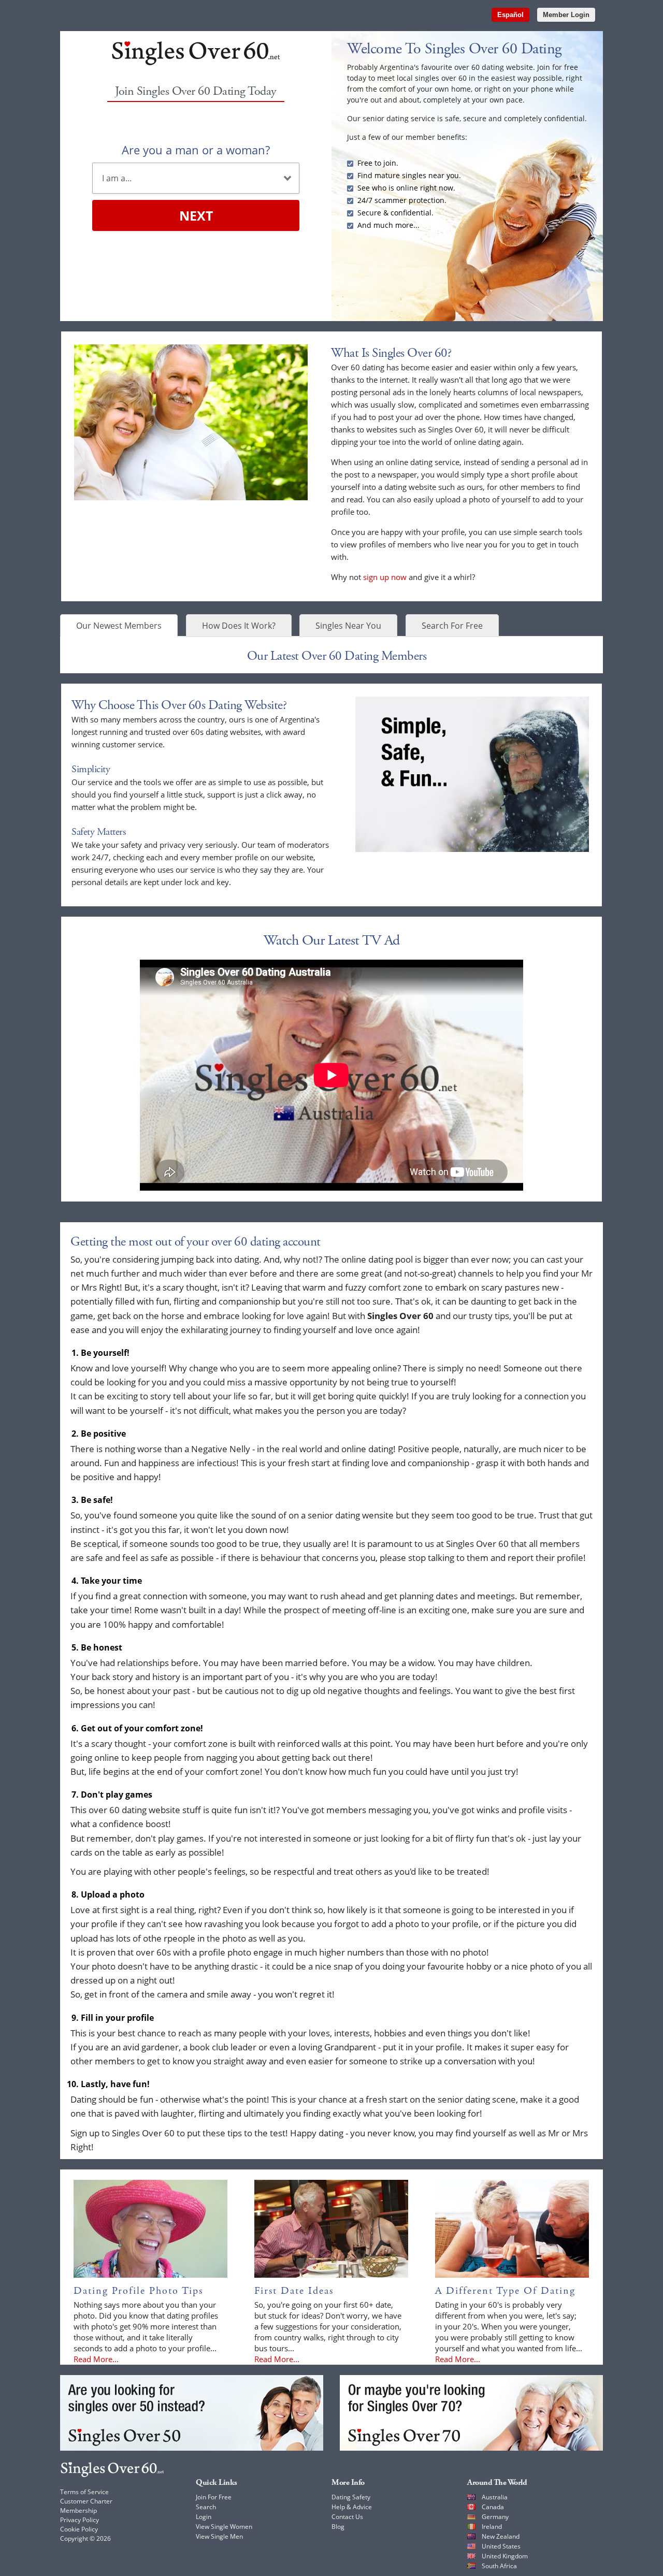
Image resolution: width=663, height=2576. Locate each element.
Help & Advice (352, 2507)
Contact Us (347, 2517)
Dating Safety (351, 2497)
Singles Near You (348, 626)
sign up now (385, 577)
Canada (493, 2507)
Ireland (492, 2527)
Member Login (566, 15)
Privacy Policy (80, 2520)
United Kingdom (505, 2556)
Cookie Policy (79, 2529)
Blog (338, 2527)
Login (204, 2517)
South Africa (499, 2566)
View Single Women (224, 2527)
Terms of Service (84, 2492)
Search (206, 2507)
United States (501, 2546)
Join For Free (214, 2497)
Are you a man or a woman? (196, 150)
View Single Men (219, 2536)
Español (510, 15)
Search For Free (452, 626)
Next (196, 215)
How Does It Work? (239, 626)
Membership (78, 2510)
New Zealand (501, 2536)
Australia (495, 2497)
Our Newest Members (119, 626)
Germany (495, 2517)
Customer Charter (86, 2501)
